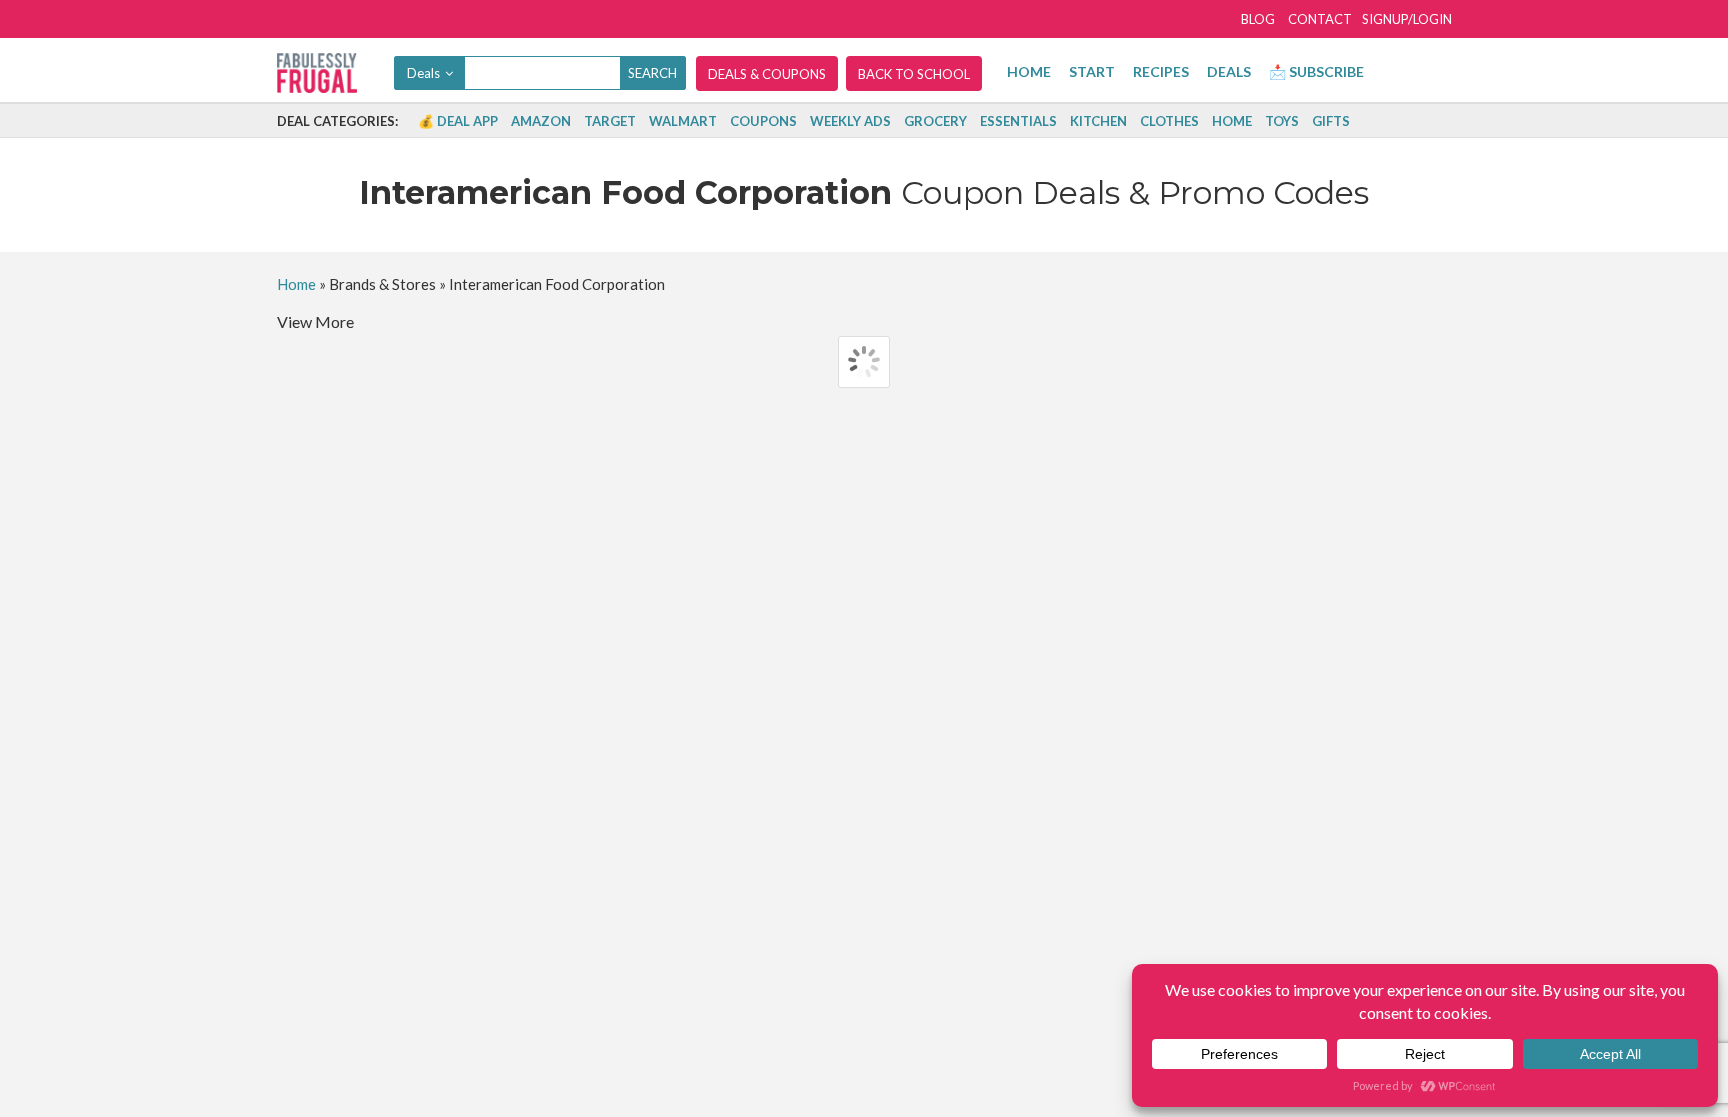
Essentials (1018, 121)
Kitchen (1098, 121)
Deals (1229, 71)
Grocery (935, 121)
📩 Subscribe (1316, 71)
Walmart (683, 121)
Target (610, 121)
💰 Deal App (458, 121)
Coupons (763, 121)
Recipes (1161, 71)
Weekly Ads (850, 121)
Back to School (914, 74)
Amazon (541, 121)
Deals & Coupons (767, 74)
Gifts (1331, 121)
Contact (1320, 19)
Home (1029, 71)
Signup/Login (1407, 19)
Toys (1282, 121)
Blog (1258, 19)
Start (1092, 71)
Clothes (1169, 121)
